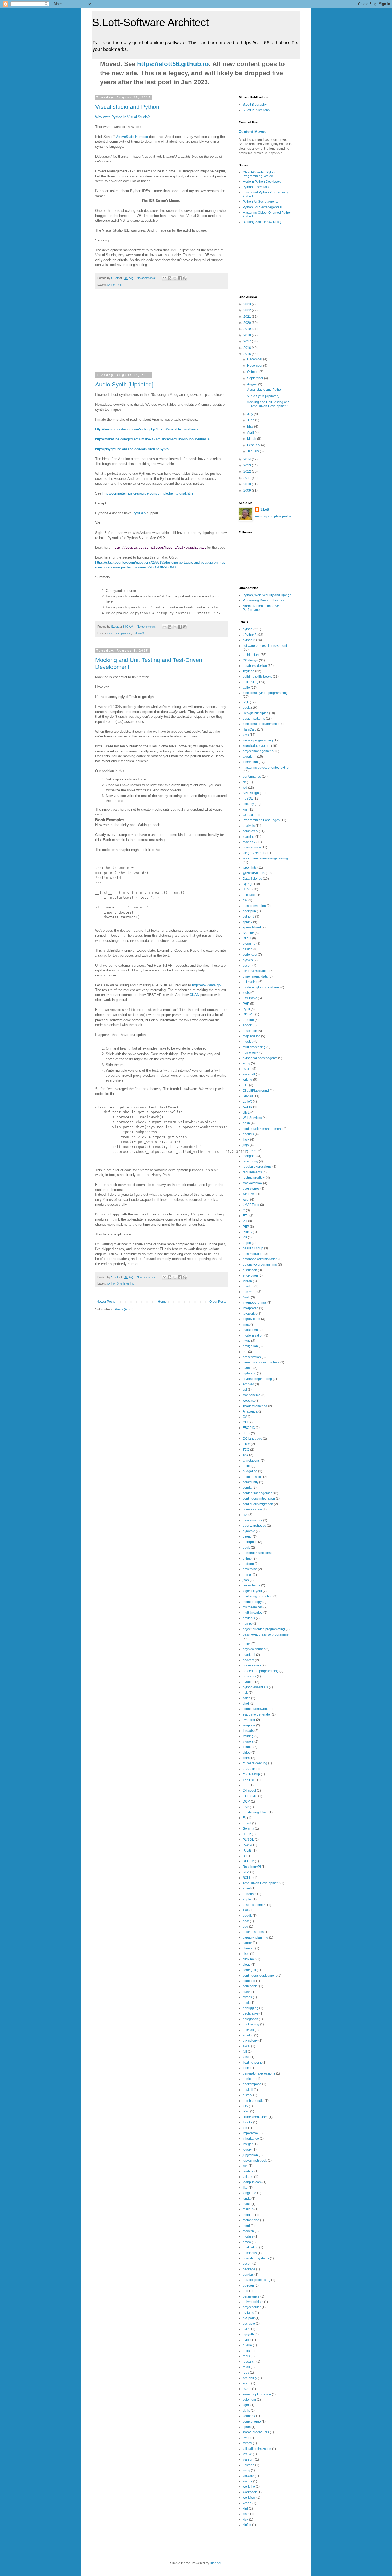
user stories (251, 1189)
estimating (250, 982)
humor (247, 1575)
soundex (249, 2416)
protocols (249, 1676)
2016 (248, 348)
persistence (251, 2296)
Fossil (247, 1823)
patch (247, 1644)
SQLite (248, 1878)
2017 (248, 341)
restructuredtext (254, 1178)
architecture (251, 655)
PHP (246, 1004)
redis (246, 2356)
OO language (252, 1439)
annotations (251, 1461)
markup (248, 2209)
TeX (245, 1455)
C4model (249, 1791)
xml (245, 810)
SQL (246, 702)
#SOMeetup (251, 1774)
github (247, 1558)
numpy (248, 1624)
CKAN (194, 995)
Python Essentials (256, 187)
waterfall (249, 1074)
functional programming (260, 724)
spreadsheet (252, 927)
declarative (251, 2013)
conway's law (252, 1509)
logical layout (252, 1591)
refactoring (250, 1161)
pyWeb (248, 960)
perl (245, 2291)
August (253, 384)
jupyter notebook (255, 2160)
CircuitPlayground (256, 1091)
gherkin (248, 1286)
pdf (245, 1352)
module (248, 2236)
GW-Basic (250, 998)
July (251, 414)
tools (246, 993)
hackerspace (252, 2084)
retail (246, 2367)
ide (245, 2128)
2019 (248, 329)
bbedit (247, 1916)
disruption (250, 1270)
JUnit (246, 1433)
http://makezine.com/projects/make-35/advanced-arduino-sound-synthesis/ (153, 439)
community (251, 1482)
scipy (246, 1063)
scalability (250, 2378)
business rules (253, 1932)
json (246, 1580)
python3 (249, 916)
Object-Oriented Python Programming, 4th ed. (260, 174)
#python (249, 671)
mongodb (250, 1156)
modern (248, 2231)
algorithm (249, 757)
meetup (248, 1042)
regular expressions (257, 1167)
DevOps (249, 1096)
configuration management (262, 1129)
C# (245, 1417)
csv (245, 900)
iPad (246, 2111)
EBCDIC (249, 1428)
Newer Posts (106, 1302)
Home (162, 1302)
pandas (248, 2275)
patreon (248, 2286)
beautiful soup (253, 1248)
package (249, 2269)
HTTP (247, 1834)
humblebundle (253, 2101)
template (249, 1725)
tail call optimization (257, 2449)
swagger (249, 1720)
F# (245, 1818)
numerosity (251, 1052)
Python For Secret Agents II (262, 207)
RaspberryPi (252, 1867)
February (254, 445)
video (247, 1753)
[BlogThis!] (170, 278)
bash (246, 1123)
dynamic (249, 1531)
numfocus (250, 2253)
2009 (248, 491)
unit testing (127, 1283)
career (247, 1943)
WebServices (252, 1118)
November (255, 366)
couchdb (249, 1981)
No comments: (147, 278)
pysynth (248, 2334)
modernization (253, 1335)
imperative (250, 2133)
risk (245, 1693)
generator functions (257, 1553)
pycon (247, 966)
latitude (248, 2177)
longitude (249, 2193)
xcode (247, 2503)
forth (246, 2068)
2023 (248, 304)
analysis (249, 826)
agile (246, 688)
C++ (246, 1785)
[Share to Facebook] (180, 278)
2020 (248, 323)
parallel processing (257, 2280)
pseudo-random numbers (261, 1362)
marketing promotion (258, 1596)
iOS (245, 2106)
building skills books (257, 677)
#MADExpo (251, 1205)
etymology (250, 2041)
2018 (248, 335)
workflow (249, 2498)
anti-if (247, 1888)
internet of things (255, 1303)
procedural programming (261, 1671)
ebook (247, 1025)
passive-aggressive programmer (266, 1634)
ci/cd (246, 1954)
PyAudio (139, 513)
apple (247, 1243)
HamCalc (249, 729)
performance (252, 777)
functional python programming (265, 693)
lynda (247, 2199)
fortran (247, 1281)
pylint (247, 2329)
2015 (248, 354)
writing (247, 1080)
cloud (247, 1965)
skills (246, 2411)
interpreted (251, 1308)
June (251, 420)
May (251, 426)
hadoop (248, 1564)
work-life (249, 2487)
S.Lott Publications (256, 110)
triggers (248, 1742)
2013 (248, 465)
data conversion (254, 906)
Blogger (215, 2563)
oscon (247, 2264)
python (112, 285)
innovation (250, 762)
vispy (246, 2470)
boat (246, 1921)
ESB (246, 1807)
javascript (250, 1314)
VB (120, 285)
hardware (250, 1292)
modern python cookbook (261, 987)
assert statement (255, 1905)
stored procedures (256, 2432)
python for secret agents (260, 1058)
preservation (252, 1357)
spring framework (255, 1709)
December (255, 359)
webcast (249, 1401)
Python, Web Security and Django (267, 595)
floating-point (252, 2063)
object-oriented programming (264, 1629)
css (245, 1515)
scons (247, 2389)
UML (246, 1112)
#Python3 (250, 635)
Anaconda (250, 1411)
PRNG (247, 1232)
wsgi (246, 1199)
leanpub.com (252, 2182)
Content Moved (253, 131)
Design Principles (255, 713)
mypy (247, 1341)
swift (246, 2438)
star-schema (252, 1395)
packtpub (249, 911)
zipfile (247, 2525)
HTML (247, 889)
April (251, 433)
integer (248, 2144)
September (256, 378)
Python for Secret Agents (260, 202)
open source (252, 847)
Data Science (252, 879)
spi (245, 1390)
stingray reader (254, 853)
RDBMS (249, 1014)
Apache (248, 933)
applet (247, 1899)
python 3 (138, 633)
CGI (245, 1085)
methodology (252, 1602)
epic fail (248, 2030)
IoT (245, 1221)
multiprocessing (254, 1047)
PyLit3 (247, 1851)
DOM (246, 1801)
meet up (249, 2215)
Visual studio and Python (127, 107)
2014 (248, 459)
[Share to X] (175, 278)
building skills (253, 1477)
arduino (248, 1020)
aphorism (249, 1894)
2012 (248, 472)
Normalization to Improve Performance (261, 608)
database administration (260, 1259)
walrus (247, 2481)
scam (247, 2383)
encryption (250, 1275)
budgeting (250, 1471)
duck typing (251, 2024)
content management (258, 1493)
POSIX (247, 1845)
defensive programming (260, 1265)
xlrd (245, 2509)
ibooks (247, 2122)
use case (249, 895)
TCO (246, 1450)
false (246, 2057)
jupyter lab (250, 2155)
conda (247, 1488)
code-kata (250, 955)
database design (255, 666)
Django (248, 884)
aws (246, 1910)
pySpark (249, 2318)
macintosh (250, 1150)
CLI (245, 1422)
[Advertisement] (161, 334)
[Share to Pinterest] (185, 278)
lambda (248, 2171)
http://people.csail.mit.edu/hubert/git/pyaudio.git (159, 548)
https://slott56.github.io (173, 64)
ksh (245, 2166)
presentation (252, 1665)
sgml (246, 2405)
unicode (249, 2465)
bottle (247, 1466)
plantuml (249, 1655)
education (250, 1031)
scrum (247, 1069)
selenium (249, 2400)
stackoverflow (253, 1183)
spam (247, 2427)
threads (248, 1731)
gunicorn (249, 2079)
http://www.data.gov (207, 985)
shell (246, 1704)
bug (245, 1927)
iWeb (246, 1297)
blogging (249, 944)
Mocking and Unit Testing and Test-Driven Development (268, 404)
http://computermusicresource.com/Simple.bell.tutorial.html (148, 493)
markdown (250, 1330)
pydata (248, 1368)
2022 (248, 310)
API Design (251, 793)
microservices (253, 1607)
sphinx (247, 922)
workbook (250, 2492)
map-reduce (251, 1036)
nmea (247, 2242)
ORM (246, 1444)
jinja (246, 1145)
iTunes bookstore (255, 2117)
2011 (248, 478)
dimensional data (255, 976)
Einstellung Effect (255, 1812)
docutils (248, 1134)
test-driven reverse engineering (265, 858)
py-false (248, 2313)
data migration (253, 1254)
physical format (254, 1649)
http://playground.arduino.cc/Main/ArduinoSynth (132, 449)
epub (246, 1548)
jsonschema (251, 1585)
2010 (248, 484)
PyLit (246, 1009)
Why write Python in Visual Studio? (122, 117)
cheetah (249, 1948)
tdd (245, 788)
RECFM (248, 1861)
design (248, 949)
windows (249, 1194)
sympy (247, 2443)
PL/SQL (248, 1840)
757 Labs (249, 1780)
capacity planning (255, 1937)
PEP (246, 1227)
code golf (249, 1970)
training (248, 1736)
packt (247, 708)
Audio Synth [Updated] (124, 384)
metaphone (251, 2220)
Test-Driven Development (261, 1883)
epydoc (248, 2035)
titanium (248, 2459)
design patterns (254, 719)
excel (247, 2046)
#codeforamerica (255, 1406)
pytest (247, 2340)
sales (247, 1698)
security (248, 804)
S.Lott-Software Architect (150, 22)
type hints (250, 868)
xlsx (245, 2519)
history (247, 2095)
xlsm (246, 2514)
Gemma (248, 1829)
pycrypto (249, 2324)
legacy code (251, 1319)
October (253, 372)
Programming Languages (261, 820)
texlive (247, 2454)
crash (247, 1992)
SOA (246, 1872)
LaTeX (247, 1102)
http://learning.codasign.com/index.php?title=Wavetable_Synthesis (147, 429)
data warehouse (254, 1526)
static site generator (257, 1714)
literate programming (258, 740)
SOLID (247, 1107)
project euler (252, 2307)
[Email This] (165, 278)
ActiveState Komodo (132, 137)
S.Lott (265, 509)
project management (258, 751)
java (246, 735)
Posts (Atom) (124, 1309)
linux (246, 1325)
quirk (246, 2351)
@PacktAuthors (254, 873)
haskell (248, 2090)
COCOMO (250, 1796)
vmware (248, 2476)
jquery (247, 2150)
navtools (249, 1618)
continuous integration (259, 1498)
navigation (250, 1346)
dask (246, 2003)
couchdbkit (251, 1986)
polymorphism (253, 2302)
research (249, 2362)
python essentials (255, 1687)
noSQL (248, 799)
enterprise (250, 1542)
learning (249, 837)
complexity (250, 831)
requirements (252, 1172)
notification (251, 2247)
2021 (248, 317)
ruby (246, 2372)
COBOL (248, 815)
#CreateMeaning (255, 1763)
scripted (248, 1384)
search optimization (257, 2394)
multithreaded (253, 1613)
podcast (248, 1660)
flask (246, 1139)
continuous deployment (260, 1976)
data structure (253, 1520)
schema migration (256, 971)
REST (247, 938)
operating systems (256, 2258)
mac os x (113, 633)
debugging (251, 2008)
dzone (247, 1537)
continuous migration (258, 1504)
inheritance (251, 2139)
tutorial (248, 1747)
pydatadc (249, 1373)
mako (247, 2204)
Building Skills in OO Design (263, 222)
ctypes (247, 1997)
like (245, 2188)
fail (245, 2052)
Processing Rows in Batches (263, 600)
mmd (246, 2226)
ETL (246, 1216)
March (252, 439)
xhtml (247, 1758)
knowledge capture (257, 746)
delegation (250, 2019)
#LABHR (249, 1769)
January (253, 451)
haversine (250, 1569)
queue (247, 2345)
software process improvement (265, 646)
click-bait (249, 1959)
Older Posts (218, 1302)
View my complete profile (273, 516)
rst (244, 782)
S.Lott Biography (255, 105)
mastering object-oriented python (267, 768)
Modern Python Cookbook (262, 182)
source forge (252, 2422)
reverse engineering (257, 1379)
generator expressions (259, 2073)
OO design (250, 660)
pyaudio (126, 633)
